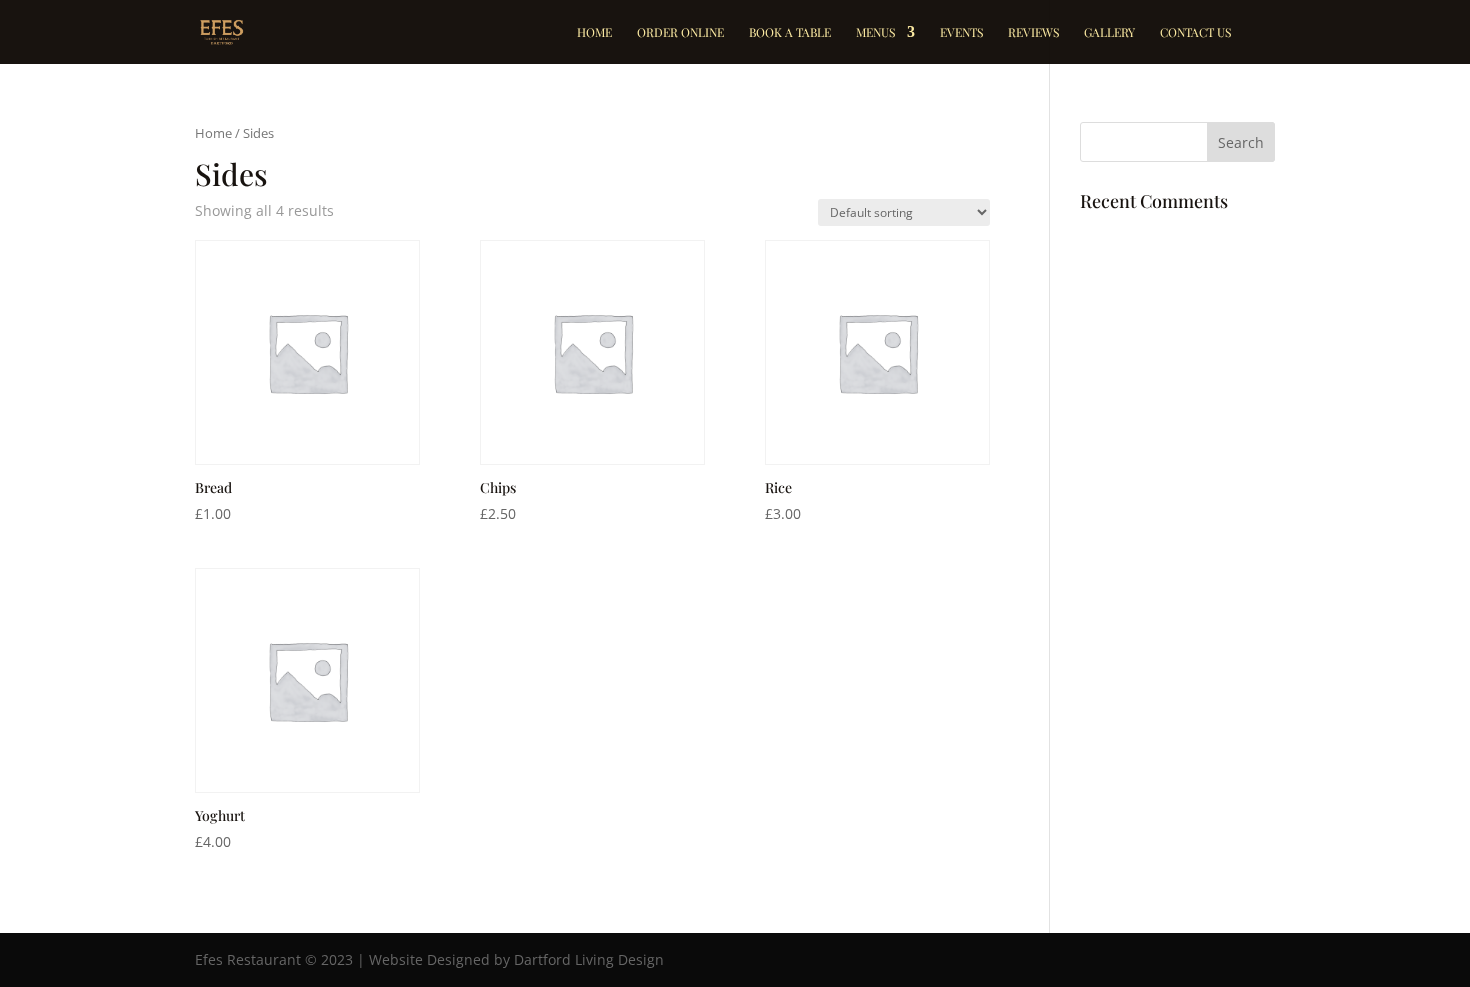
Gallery (1109, 32)
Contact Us (1195, 32)
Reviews (1033, 32)
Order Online (680, 32)
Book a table (790, 32)
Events (961, 32)
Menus (875, 32)
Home (594, 32)
